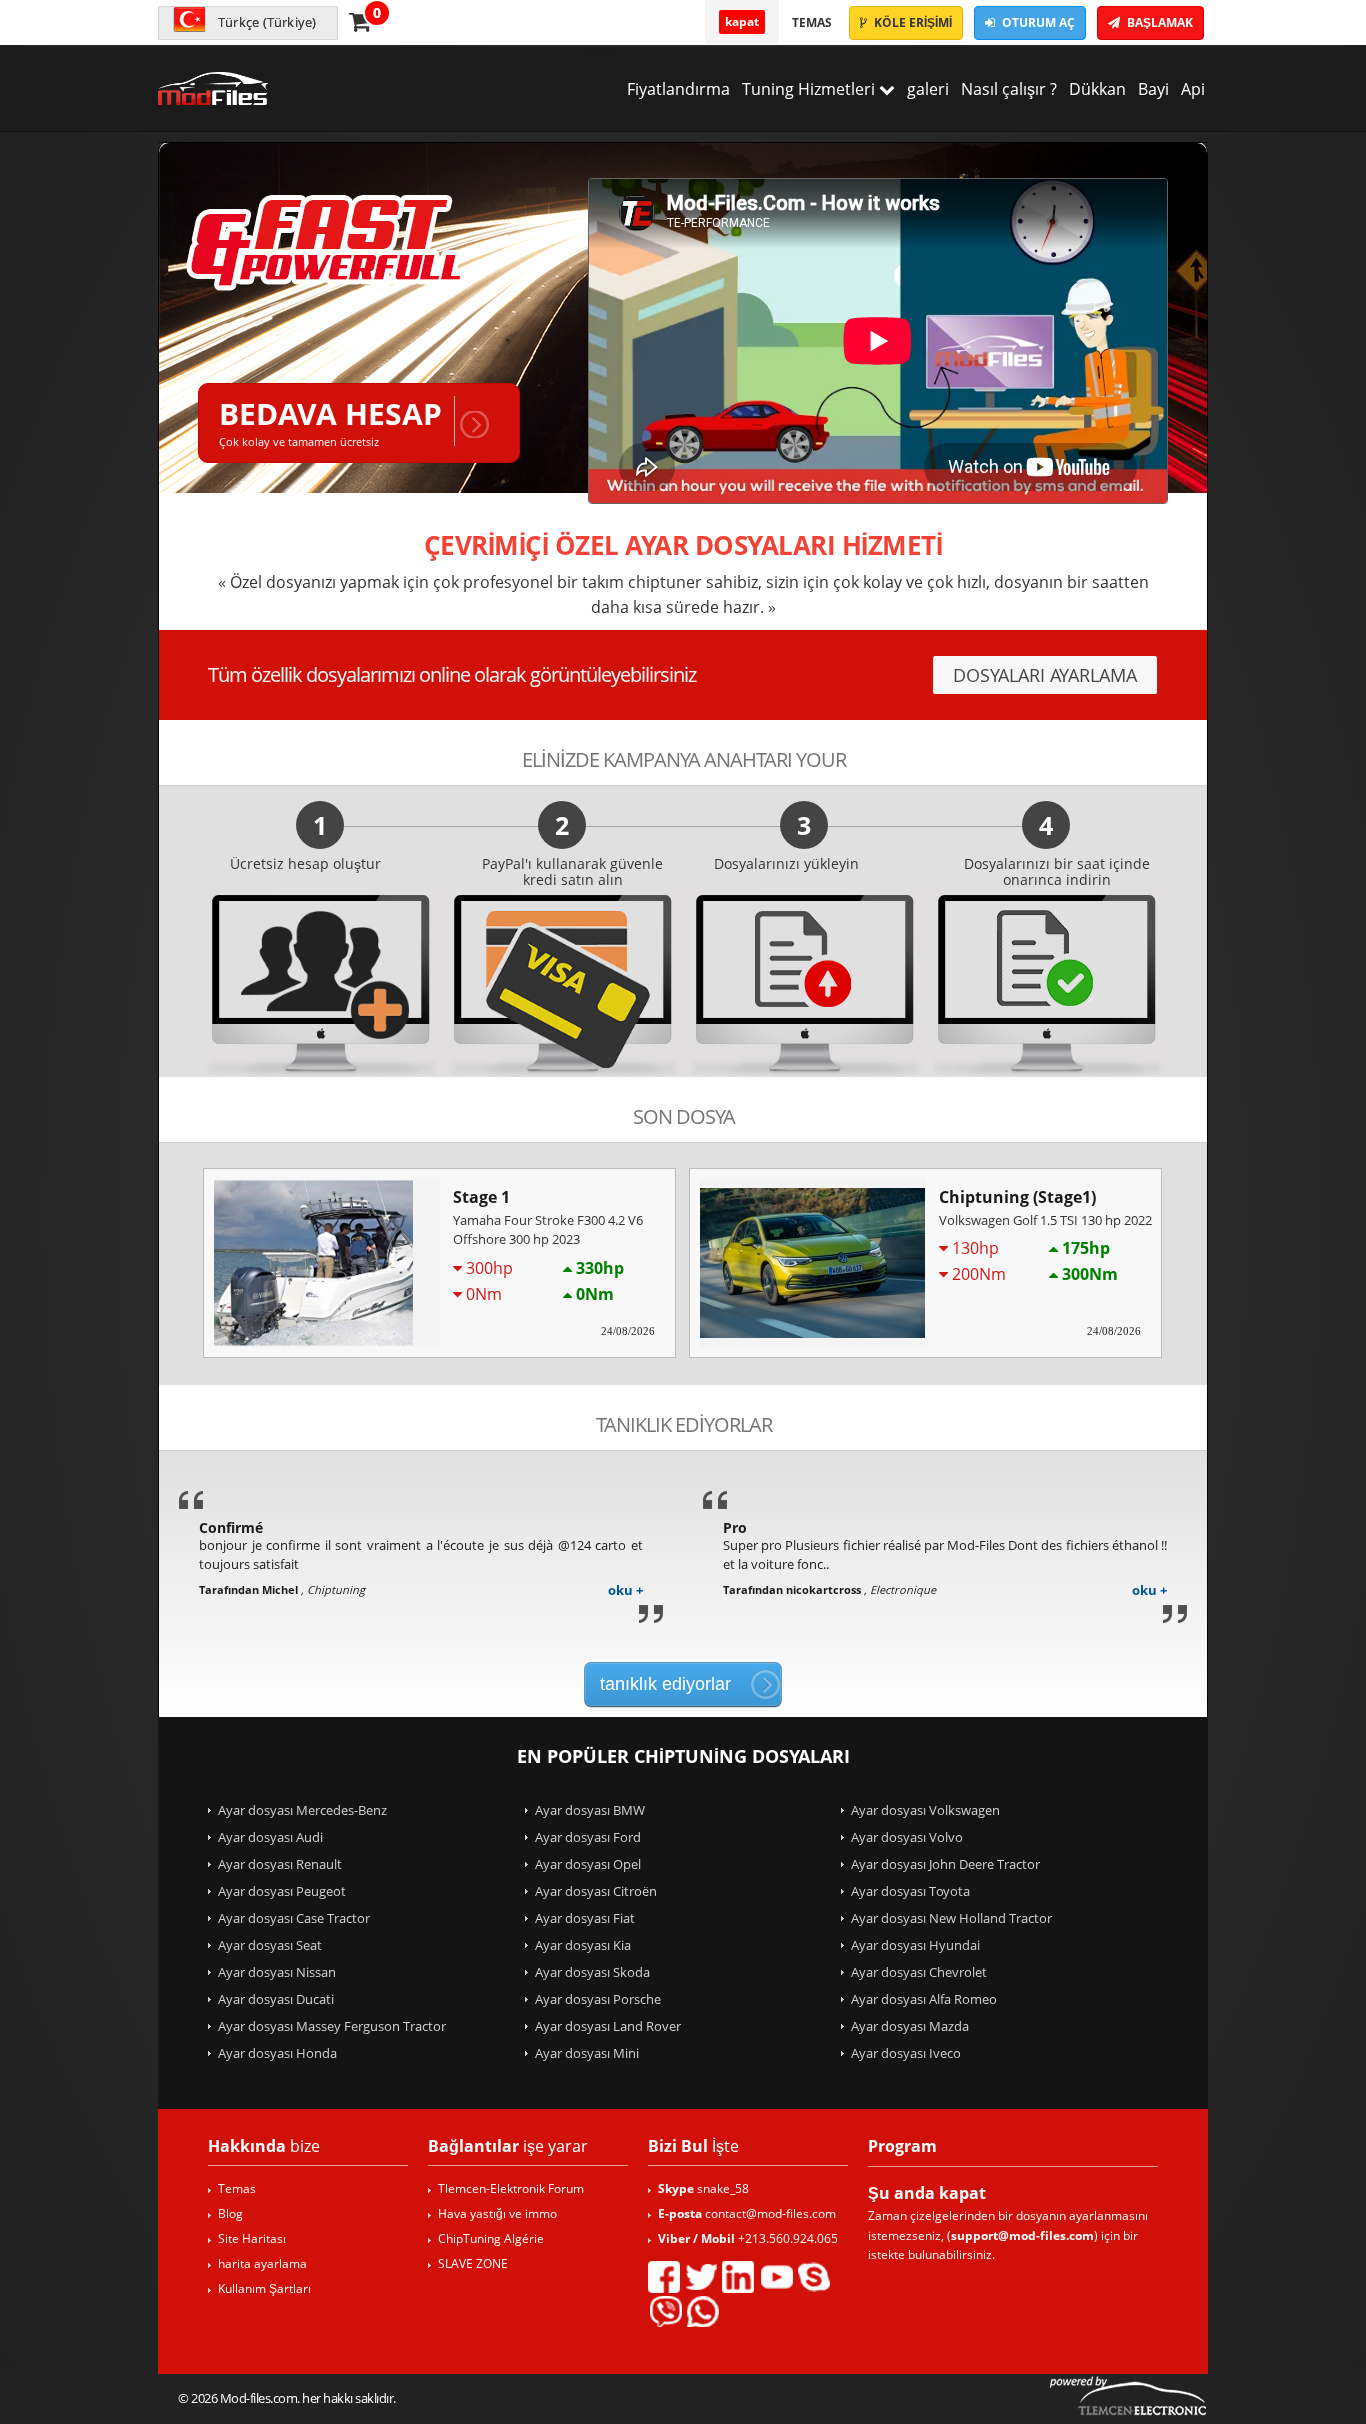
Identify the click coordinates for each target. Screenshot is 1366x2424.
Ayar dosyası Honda (277, 2053)
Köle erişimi (911, 22)
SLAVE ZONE (473, 2263)
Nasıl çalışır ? (1009, 89)
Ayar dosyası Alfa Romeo (924, 1999)
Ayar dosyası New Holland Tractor (951, 1918)
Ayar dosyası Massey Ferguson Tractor (332, 2026)
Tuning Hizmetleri (810, 89)
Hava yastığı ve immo (497, 2213)
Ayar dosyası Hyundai (915, 1945)
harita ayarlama (262, 2263)
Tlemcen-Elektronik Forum (511, 2188)
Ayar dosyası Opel (588, 1864)
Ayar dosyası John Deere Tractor (945, 1864)
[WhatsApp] (703, 2311)
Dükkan (1097, 89)
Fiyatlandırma (678, 89)
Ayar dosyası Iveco (906, 2053)
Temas (812, 22)
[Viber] (665, 2311)
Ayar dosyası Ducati (276, 1999)
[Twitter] (701, 2277)
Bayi (1153, 89)
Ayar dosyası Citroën (596, 1891)
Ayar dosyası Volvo (907, 1837)
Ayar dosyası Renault (280, 1864)
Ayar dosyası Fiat (585, 1918)
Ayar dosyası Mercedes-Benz (302, 1810)
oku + (625, 1590)
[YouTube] (776, 2277)
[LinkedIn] (738, 2277)
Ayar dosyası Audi (270, 1837)
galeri (928, 89)
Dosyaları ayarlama (1045, 675)
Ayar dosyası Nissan (277, 1972)
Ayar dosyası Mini (587, 2053)
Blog (230, 2213)
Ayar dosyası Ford (588, 1837)
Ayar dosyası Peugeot (282, 1891)
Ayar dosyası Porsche (598, 1999)
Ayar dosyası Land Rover (608, 2026)
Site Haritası (252, 2238)
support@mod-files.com (1022, 2235)
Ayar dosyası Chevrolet (919, 1972)
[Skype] (814, 2277)
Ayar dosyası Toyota (910, 1891)
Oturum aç (1037, 22)
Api (1193, 89)
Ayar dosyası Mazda (910, 2026)
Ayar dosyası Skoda (592, 1972)
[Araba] (360, 21)
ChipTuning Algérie (491, 2238)
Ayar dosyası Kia (583, 1945)
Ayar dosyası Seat (270, 1945)
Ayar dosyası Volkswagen (925, 1810)
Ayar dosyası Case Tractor (294, 1918)
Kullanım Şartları (264, 2288)
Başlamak (1158, 22)
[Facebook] (664, 2277)
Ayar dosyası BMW (590, 1810)
